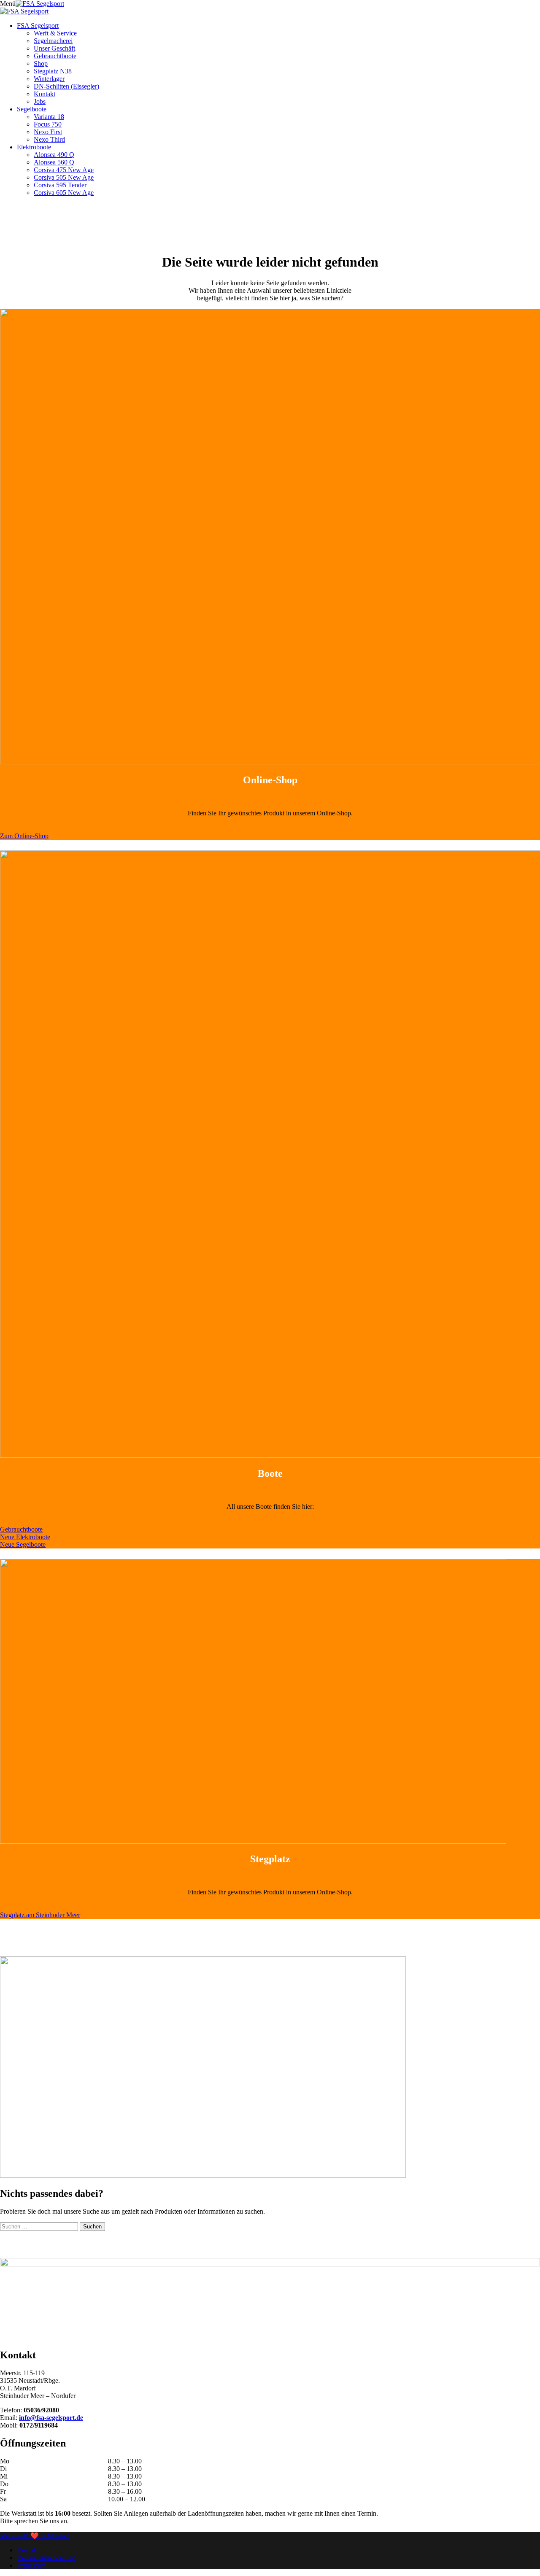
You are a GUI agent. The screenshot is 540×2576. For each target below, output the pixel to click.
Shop (41, 63)
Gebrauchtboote (55, 56)
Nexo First (48, 132)
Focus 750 (48, 124)
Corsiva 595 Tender (60, 185)
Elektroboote (34, 147)
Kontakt (45, 94)
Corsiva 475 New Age (64, 170)
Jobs (40, 101)
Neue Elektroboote (25, 1537)
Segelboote (32, 109)
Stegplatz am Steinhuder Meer (40, 1915)
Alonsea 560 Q (54, 162)
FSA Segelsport (38, 26)
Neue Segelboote (23, 1544)
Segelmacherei (53, 41)
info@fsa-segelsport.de (51, 2418)
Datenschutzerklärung (46, 2558)
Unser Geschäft (54, 48)
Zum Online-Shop (24, 836)
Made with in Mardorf (35, 2536)
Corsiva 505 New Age (64, 177)
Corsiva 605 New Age (64, 193)
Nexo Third (49, 139)
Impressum (31, 2565)
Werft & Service (55, 33)
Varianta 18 (49, 117)
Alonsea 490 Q (54, 155)
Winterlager (49, 79)
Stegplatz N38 (53, 71)
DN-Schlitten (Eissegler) (66, 86)
